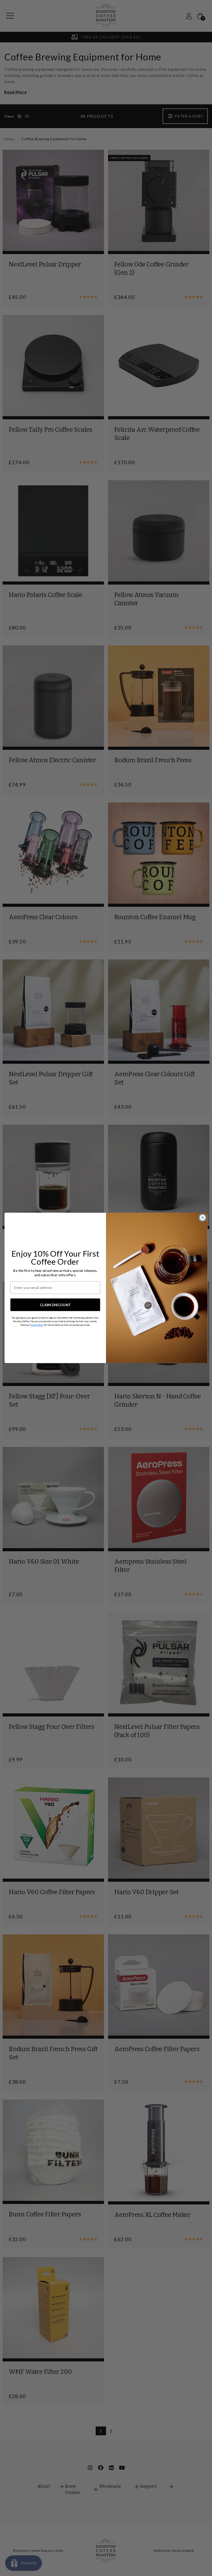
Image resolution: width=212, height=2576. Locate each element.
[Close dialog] (202, 1218)
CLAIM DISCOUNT (55, 1305)
